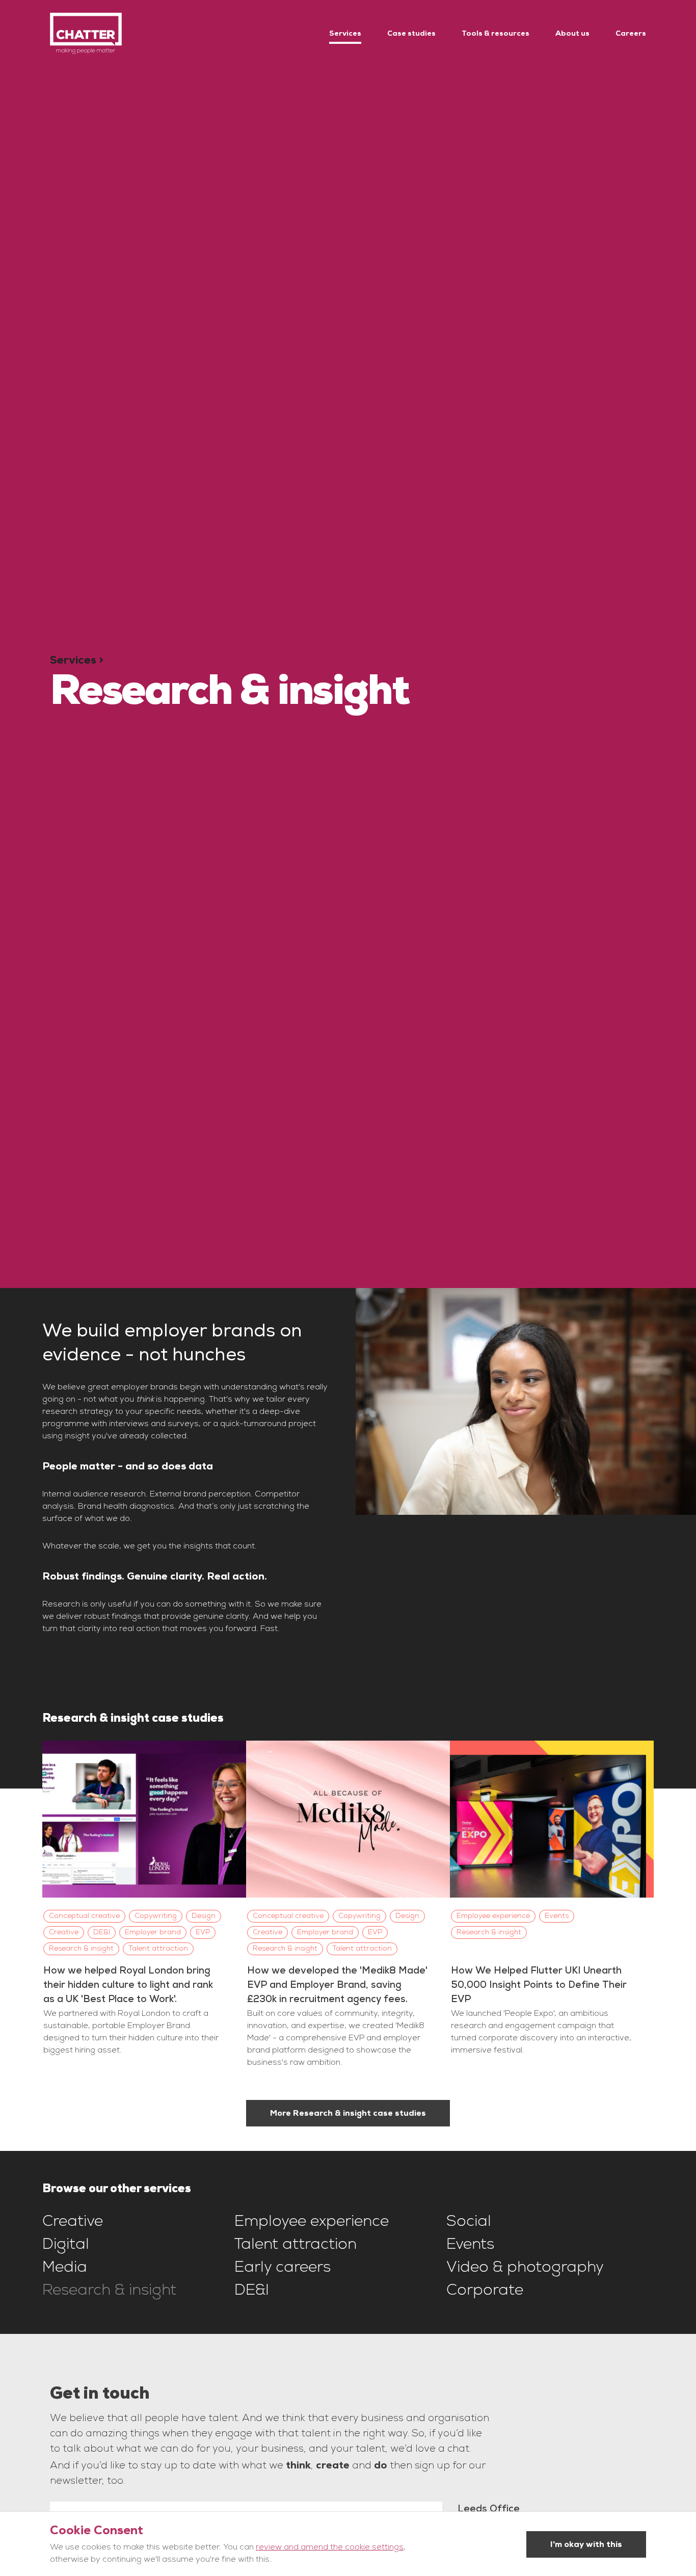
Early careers (283, 2269)
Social (469, 2223)
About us (572, 33)
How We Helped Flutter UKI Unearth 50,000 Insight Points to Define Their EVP (539, 1985)
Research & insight (109, 2292)
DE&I (252, 2292)
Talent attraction (296, 2246)
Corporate (485, 2292)
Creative (73, 2223)
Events (470, 2246)
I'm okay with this (586, 2544)
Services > (77, 660)
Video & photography (525, 2269)
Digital (66, 2246)
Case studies (411, 33)
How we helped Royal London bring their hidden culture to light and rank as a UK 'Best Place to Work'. (128, 1985)
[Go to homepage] (86, 33)
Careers (631, 33)
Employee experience (312, 2223)
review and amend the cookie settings (330, 2548)
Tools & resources (496, 33)
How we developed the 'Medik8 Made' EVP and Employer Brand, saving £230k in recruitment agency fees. (337, 1985)
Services (345, 33)
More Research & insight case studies (348, 2113)
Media (65, 2269)
